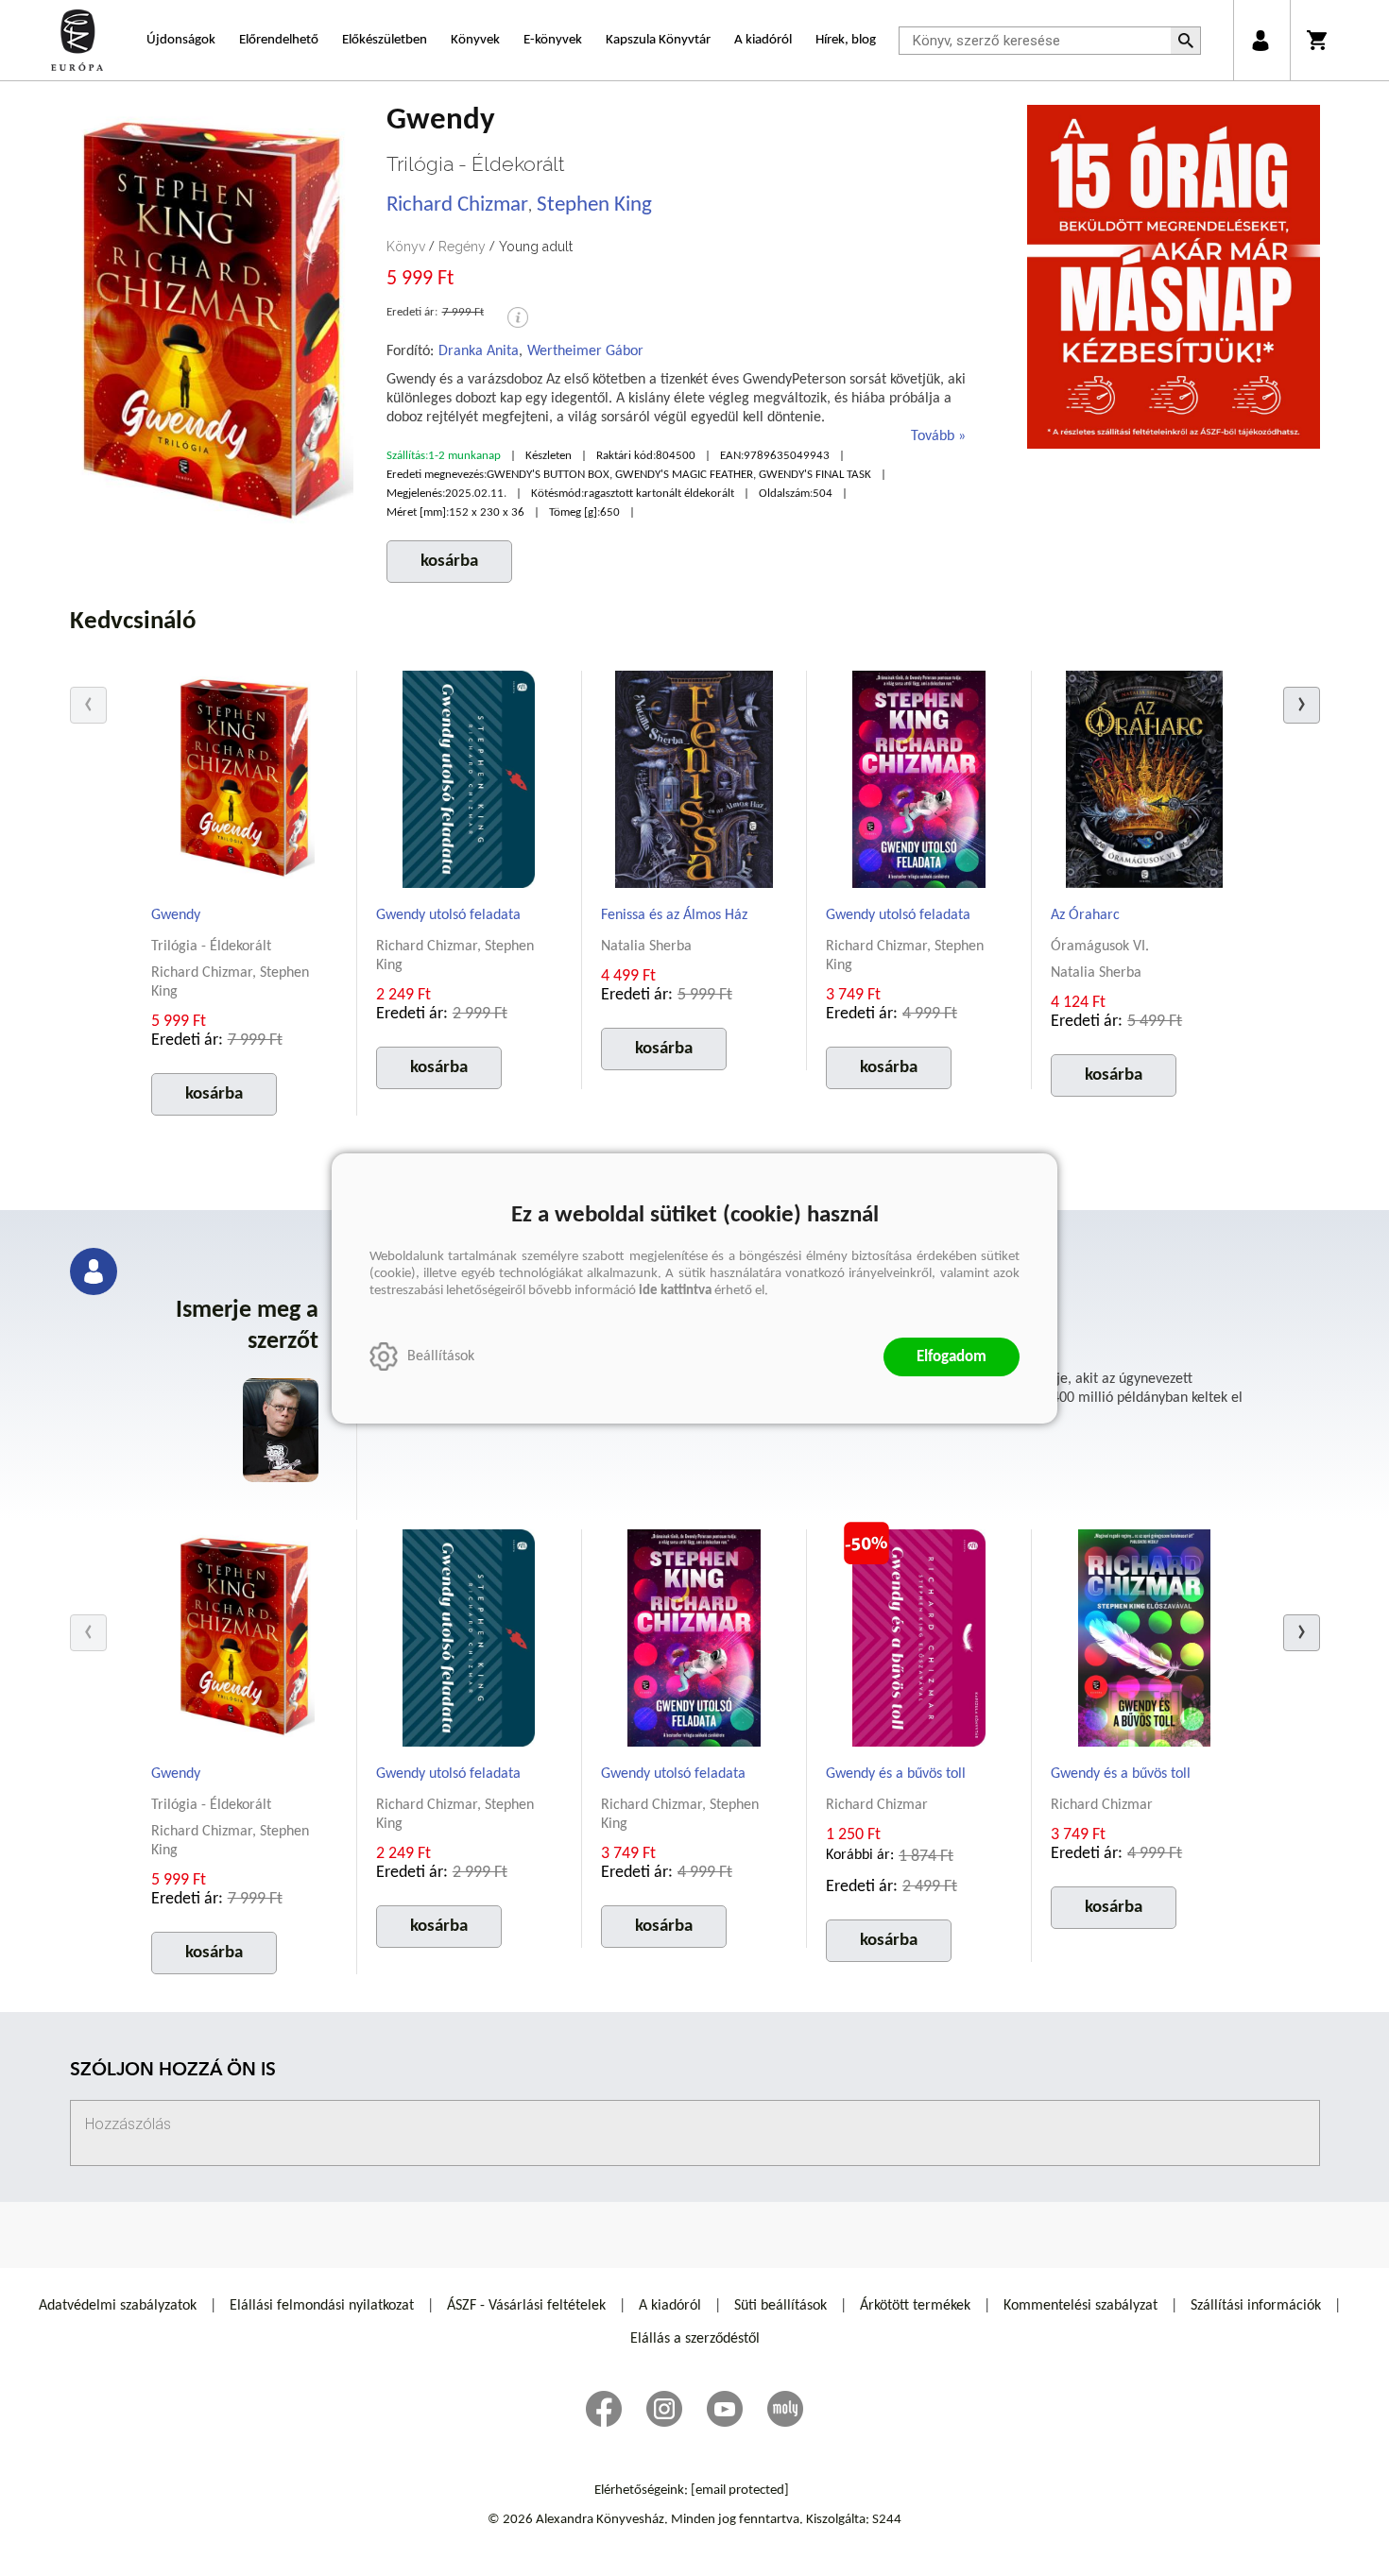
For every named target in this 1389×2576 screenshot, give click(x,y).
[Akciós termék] (866, 1544)
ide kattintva (675, 1291)
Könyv (406, 247)
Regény (462, 247)
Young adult (536, 247)
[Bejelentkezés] (1260, 40)
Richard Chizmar (457, 205)
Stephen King (594, 205)
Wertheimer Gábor (585, 351)
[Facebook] (604, 2409)
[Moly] (785, 2409)
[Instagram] (664, 2409)
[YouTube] (725, 2409)
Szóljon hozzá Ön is (173, 2071)
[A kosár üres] (1319, 40)
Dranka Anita (479, 351)
